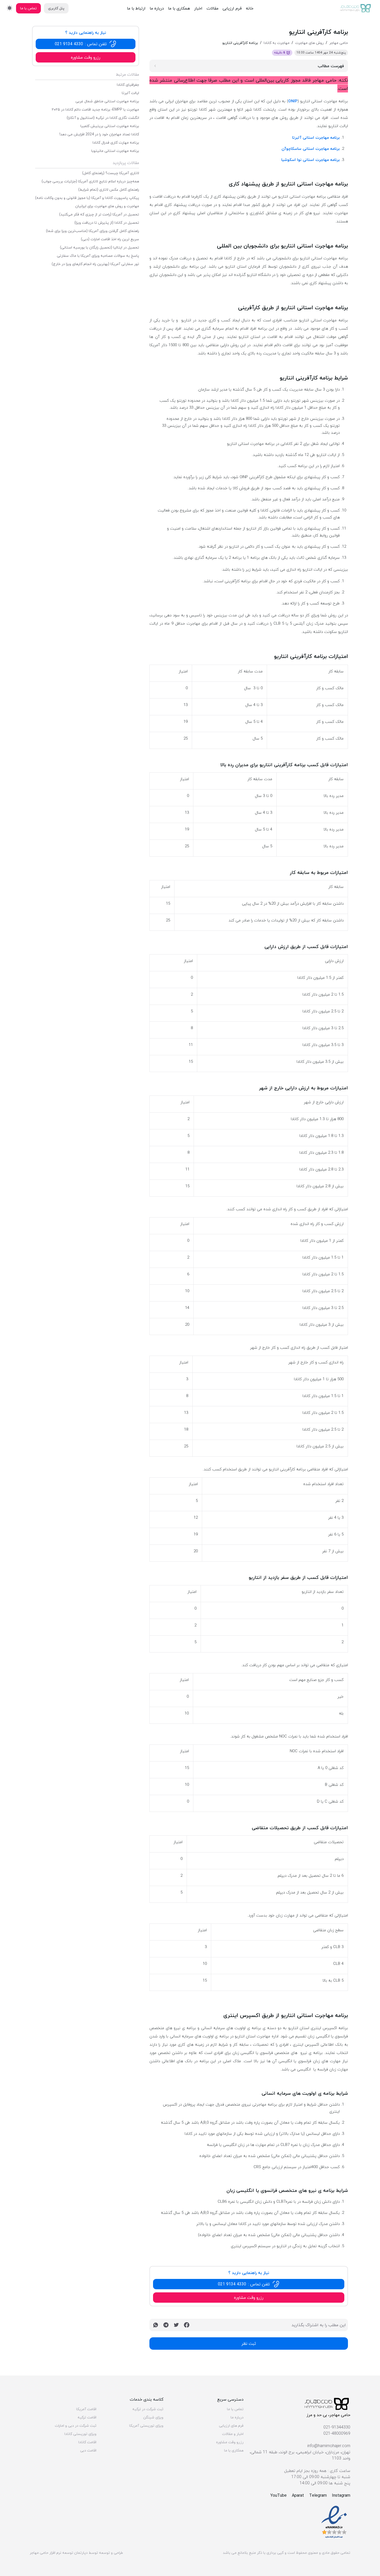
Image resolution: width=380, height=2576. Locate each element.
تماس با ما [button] (28, 8)
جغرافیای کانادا (128, 85)
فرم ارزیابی (232, 8)
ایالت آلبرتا (130, 93)
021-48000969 (337, 2433)
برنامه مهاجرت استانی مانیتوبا (115, 151)
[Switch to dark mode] (10, 8)
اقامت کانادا (87, 2442)
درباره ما (157, 8)
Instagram (341, 2495)
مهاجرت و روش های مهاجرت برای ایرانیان (107, 206)
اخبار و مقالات (233, 2434)
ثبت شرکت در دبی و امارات (76, 2426)
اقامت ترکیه (87, 2417)
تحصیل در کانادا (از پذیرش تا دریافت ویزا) (107, 223)
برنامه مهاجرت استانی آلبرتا (316, 137)
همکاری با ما (179, 8)
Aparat (298, 2495)
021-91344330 (337, 2427)
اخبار (198, 8)
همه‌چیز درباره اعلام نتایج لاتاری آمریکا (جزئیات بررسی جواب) (90, 181)
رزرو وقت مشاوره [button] (249, 2298)
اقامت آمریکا (86, 2409)
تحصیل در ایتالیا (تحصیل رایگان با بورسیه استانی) (100, 247)
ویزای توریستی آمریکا (146, 2426)
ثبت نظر (249, 2344)
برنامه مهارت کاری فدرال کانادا (116, 143)
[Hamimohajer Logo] (356, 8)
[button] (249, 2284)
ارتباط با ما (136, 8)
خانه (250, 8)
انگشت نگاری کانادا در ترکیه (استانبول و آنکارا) (103, 118)
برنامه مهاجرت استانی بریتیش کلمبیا (110, 126)
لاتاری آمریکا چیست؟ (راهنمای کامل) (111, 173)
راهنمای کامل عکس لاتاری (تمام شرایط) (109, 190)
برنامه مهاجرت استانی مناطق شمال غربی (107, 101)
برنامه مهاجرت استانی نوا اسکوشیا (310, 160)
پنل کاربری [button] (56, 8)
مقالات (212, 8)
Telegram (318, 2495)
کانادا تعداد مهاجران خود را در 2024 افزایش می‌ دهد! (99, 134)
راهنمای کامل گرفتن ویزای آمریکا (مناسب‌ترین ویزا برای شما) (93, 231)
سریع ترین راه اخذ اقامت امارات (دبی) (110, 239)
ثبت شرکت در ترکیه (148, 2409)
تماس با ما (235, 2409)
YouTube (279, 2495)
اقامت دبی (88, 2450)
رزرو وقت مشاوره (230, 2442)
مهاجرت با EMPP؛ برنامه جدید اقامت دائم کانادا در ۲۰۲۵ (95, 110)
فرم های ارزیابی (231, 2426)
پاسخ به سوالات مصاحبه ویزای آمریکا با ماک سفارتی (98, 256)
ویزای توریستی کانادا (80, 2434)
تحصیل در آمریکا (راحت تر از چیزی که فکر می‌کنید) (99, 214)
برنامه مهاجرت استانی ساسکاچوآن (311, 149)
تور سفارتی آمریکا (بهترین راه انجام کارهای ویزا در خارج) (95, 264)
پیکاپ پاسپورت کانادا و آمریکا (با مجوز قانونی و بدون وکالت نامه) (87, 198)
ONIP (293, 101)
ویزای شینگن (153, 2417)
